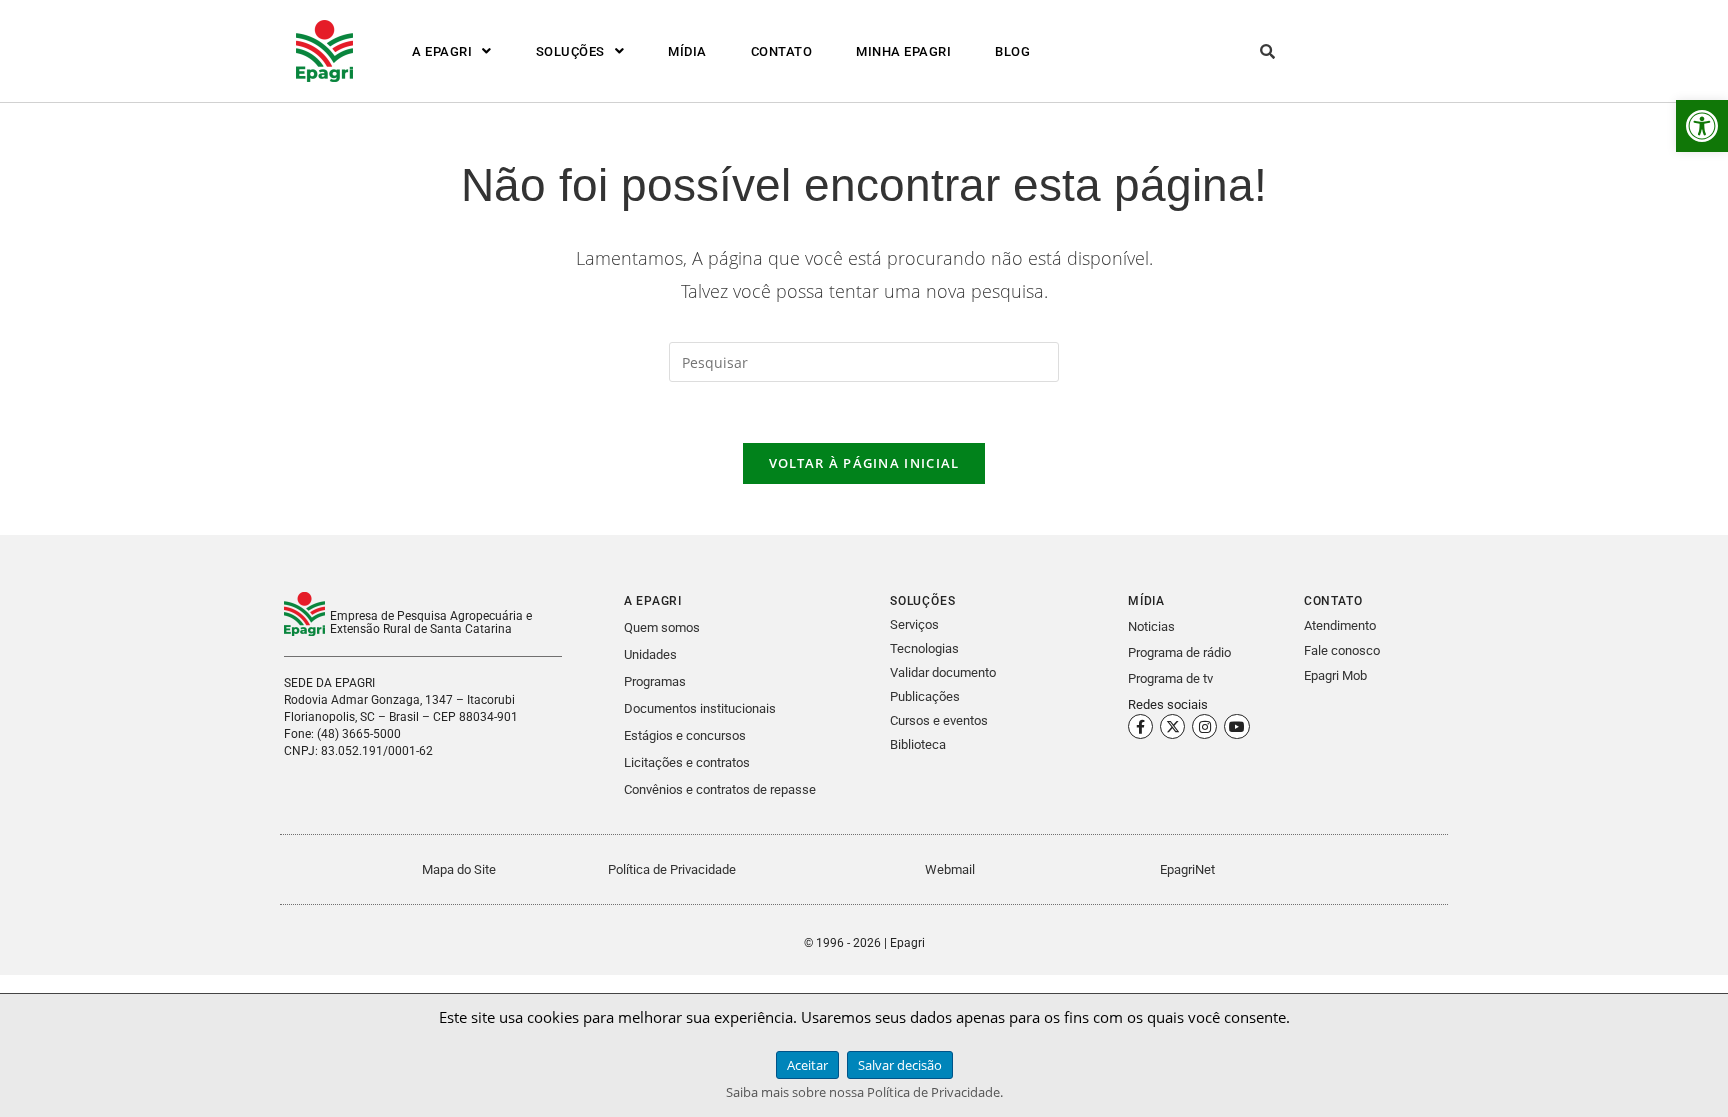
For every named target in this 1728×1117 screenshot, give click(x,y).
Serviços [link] (914, 624)
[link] (1702, 126)
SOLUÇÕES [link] (570, 51)
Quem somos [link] (662, 627)
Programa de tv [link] (1170, 678)
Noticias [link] (1151, 626)
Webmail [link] (950, 869)
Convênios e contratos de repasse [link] (720, 789)
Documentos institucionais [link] (700, 708)
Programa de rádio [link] (1179, 652)
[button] (452, 51)
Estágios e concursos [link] (685, 735)
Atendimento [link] (1340, 625)
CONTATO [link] (782, 51)
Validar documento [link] (943, 672)
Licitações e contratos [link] (687, 762)
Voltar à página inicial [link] (864, 463)
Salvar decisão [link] (900, 1065)
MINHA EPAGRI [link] (903, 51)
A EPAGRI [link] (442, 51)
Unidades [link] (650, 654)
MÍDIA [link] (687, 51)
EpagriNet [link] (1187, 869)
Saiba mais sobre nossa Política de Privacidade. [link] (864, 1092)
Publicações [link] (925, 696)
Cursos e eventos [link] (939, 720)
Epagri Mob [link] (1335, 675)
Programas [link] (655, 681)
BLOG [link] (1012, 51)
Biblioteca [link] (918, 744)
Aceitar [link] (807, 1065)
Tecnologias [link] (924, 648)
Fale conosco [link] (1342, 650)
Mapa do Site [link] (459, 869)
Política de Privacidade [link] (672, 869)
